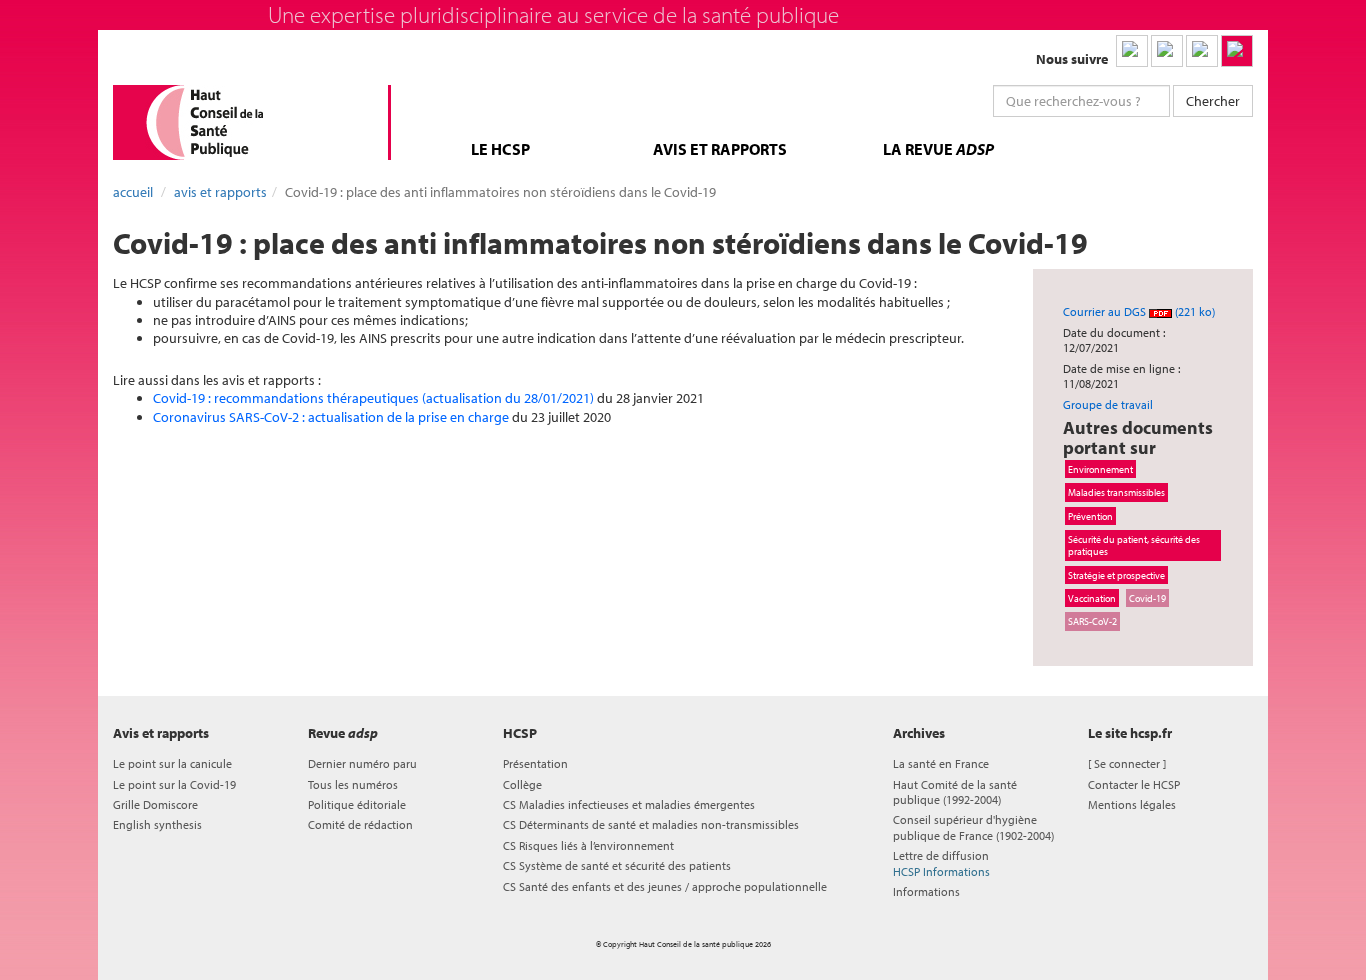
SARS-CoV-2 (1092, 621)
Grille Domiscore (155, 804)
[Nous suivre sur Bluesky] (1167, 51)
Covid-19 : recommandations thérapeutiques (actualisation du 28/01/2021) (373, 398)
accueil (133, 192)
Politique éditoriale (357, 804)
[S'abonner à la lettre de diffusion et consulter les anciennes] (1237, 51)
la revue (938, 149)
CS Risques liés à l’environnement (588, 845)
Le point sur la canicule (172, 763)
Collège (522, 784)
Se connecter (1127, 763)
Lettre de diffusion (941, 863)
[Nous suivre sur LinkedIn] (1132, 51)
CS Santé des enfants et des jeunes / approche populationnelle (665, 886)
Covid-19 (1147, 598)
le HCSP (500, 149)
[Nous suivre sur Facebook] (1202, 51)
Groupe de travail (1108, 404)
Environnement (1100, 469)
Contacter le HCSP (1134, 784)
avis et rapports (720, 149)
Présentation (535, 763)
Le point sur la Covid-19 (174, 784)
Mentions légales (1132, 804)
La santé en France (941, 763)
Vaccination (1092, 598)
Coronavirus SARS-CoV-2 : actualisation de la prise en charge (331, 417)
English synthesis (157, 824)
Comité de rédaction (360, 824)
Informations (926, 891)
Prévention (1090, 516)
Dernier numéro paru (362, 763)
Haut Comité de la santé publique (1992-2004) (955, 792)
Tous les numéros (353, 784)
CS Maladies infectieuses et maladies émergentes (629, 804)
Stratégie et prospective (1116, 575)
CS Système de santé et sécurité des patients (617, 865)
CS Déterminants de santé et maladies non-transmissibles (651, 824)
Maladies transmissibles (1116, 492)
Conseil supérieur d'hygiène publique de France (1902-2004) (973, 827)
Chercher (1213, 101)
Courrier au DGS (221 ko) (1139, 311)
